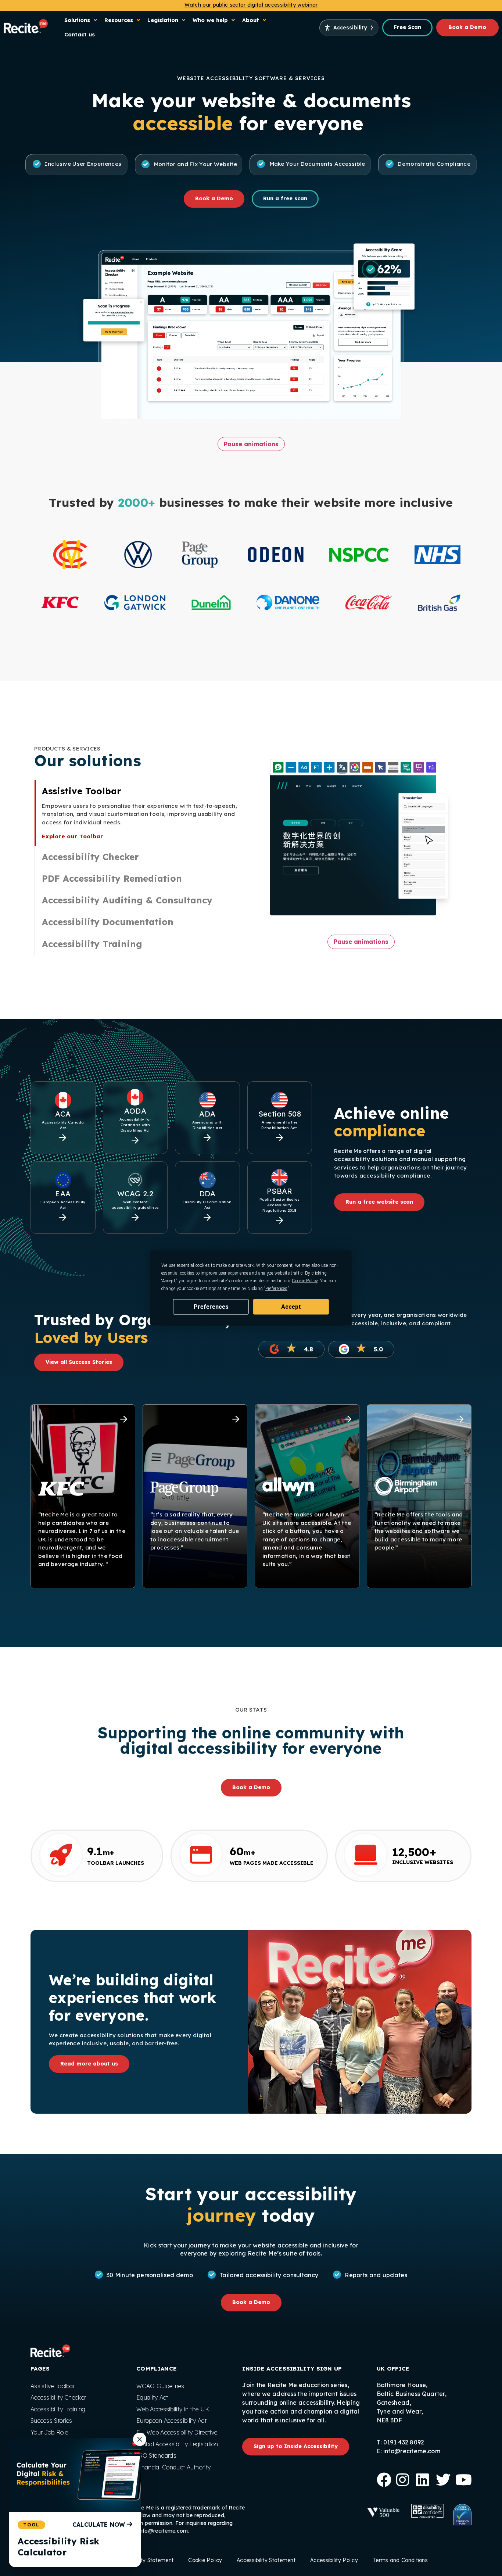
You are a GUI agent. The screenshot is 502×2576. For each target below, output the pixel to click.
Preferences (211, 1306)
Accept (291, 1306)
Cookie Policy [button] (305, 1280)
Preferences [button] (276, 1288)
